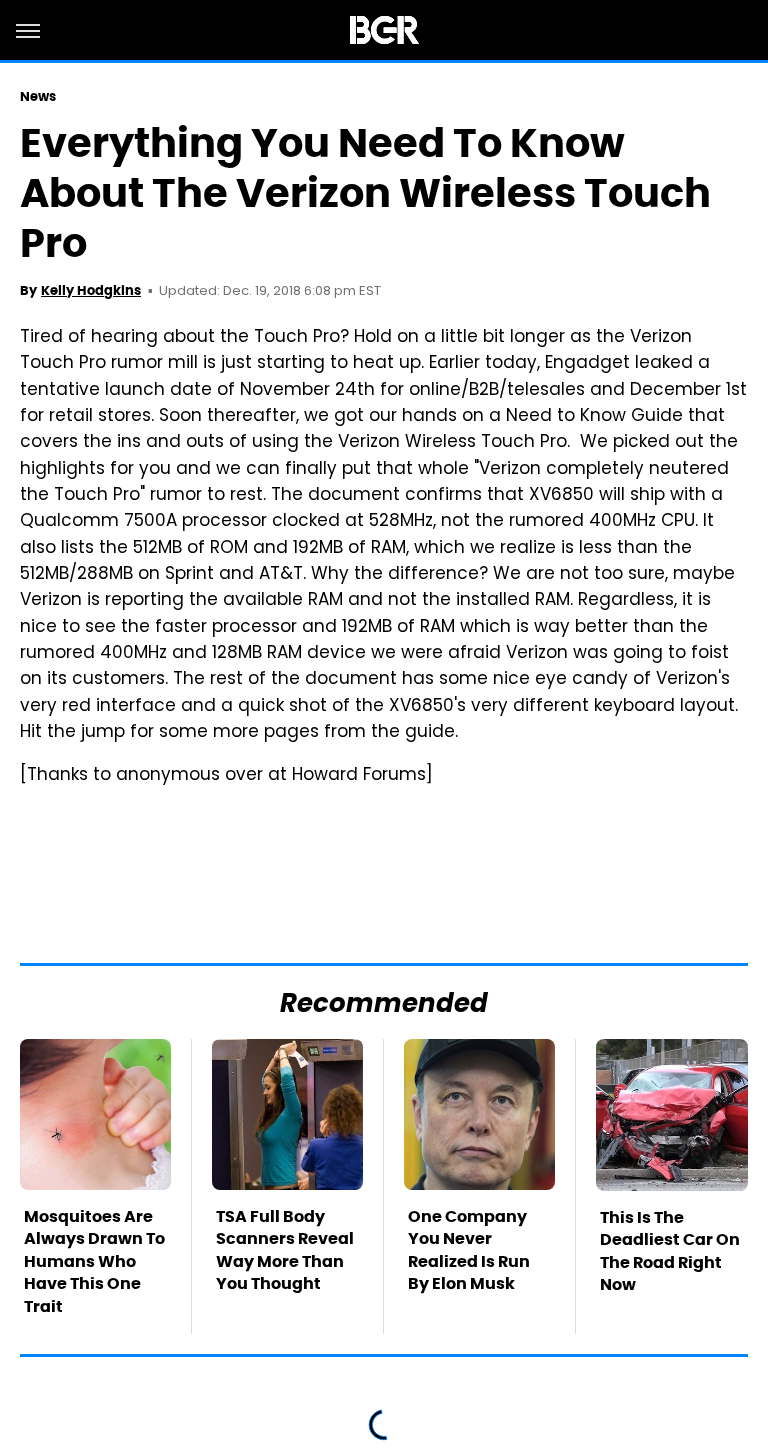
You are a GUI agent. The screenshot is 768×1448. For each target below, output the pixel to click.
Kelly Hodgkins (91, 290)
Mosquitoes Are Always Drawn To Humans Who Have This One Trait (94, 1261)
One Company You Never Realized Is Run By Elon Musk (469, 1250)
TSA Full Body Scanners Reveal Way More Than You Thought (285, 1250)
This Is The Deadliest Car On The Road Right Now (670, 1251)
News (38, 96)
